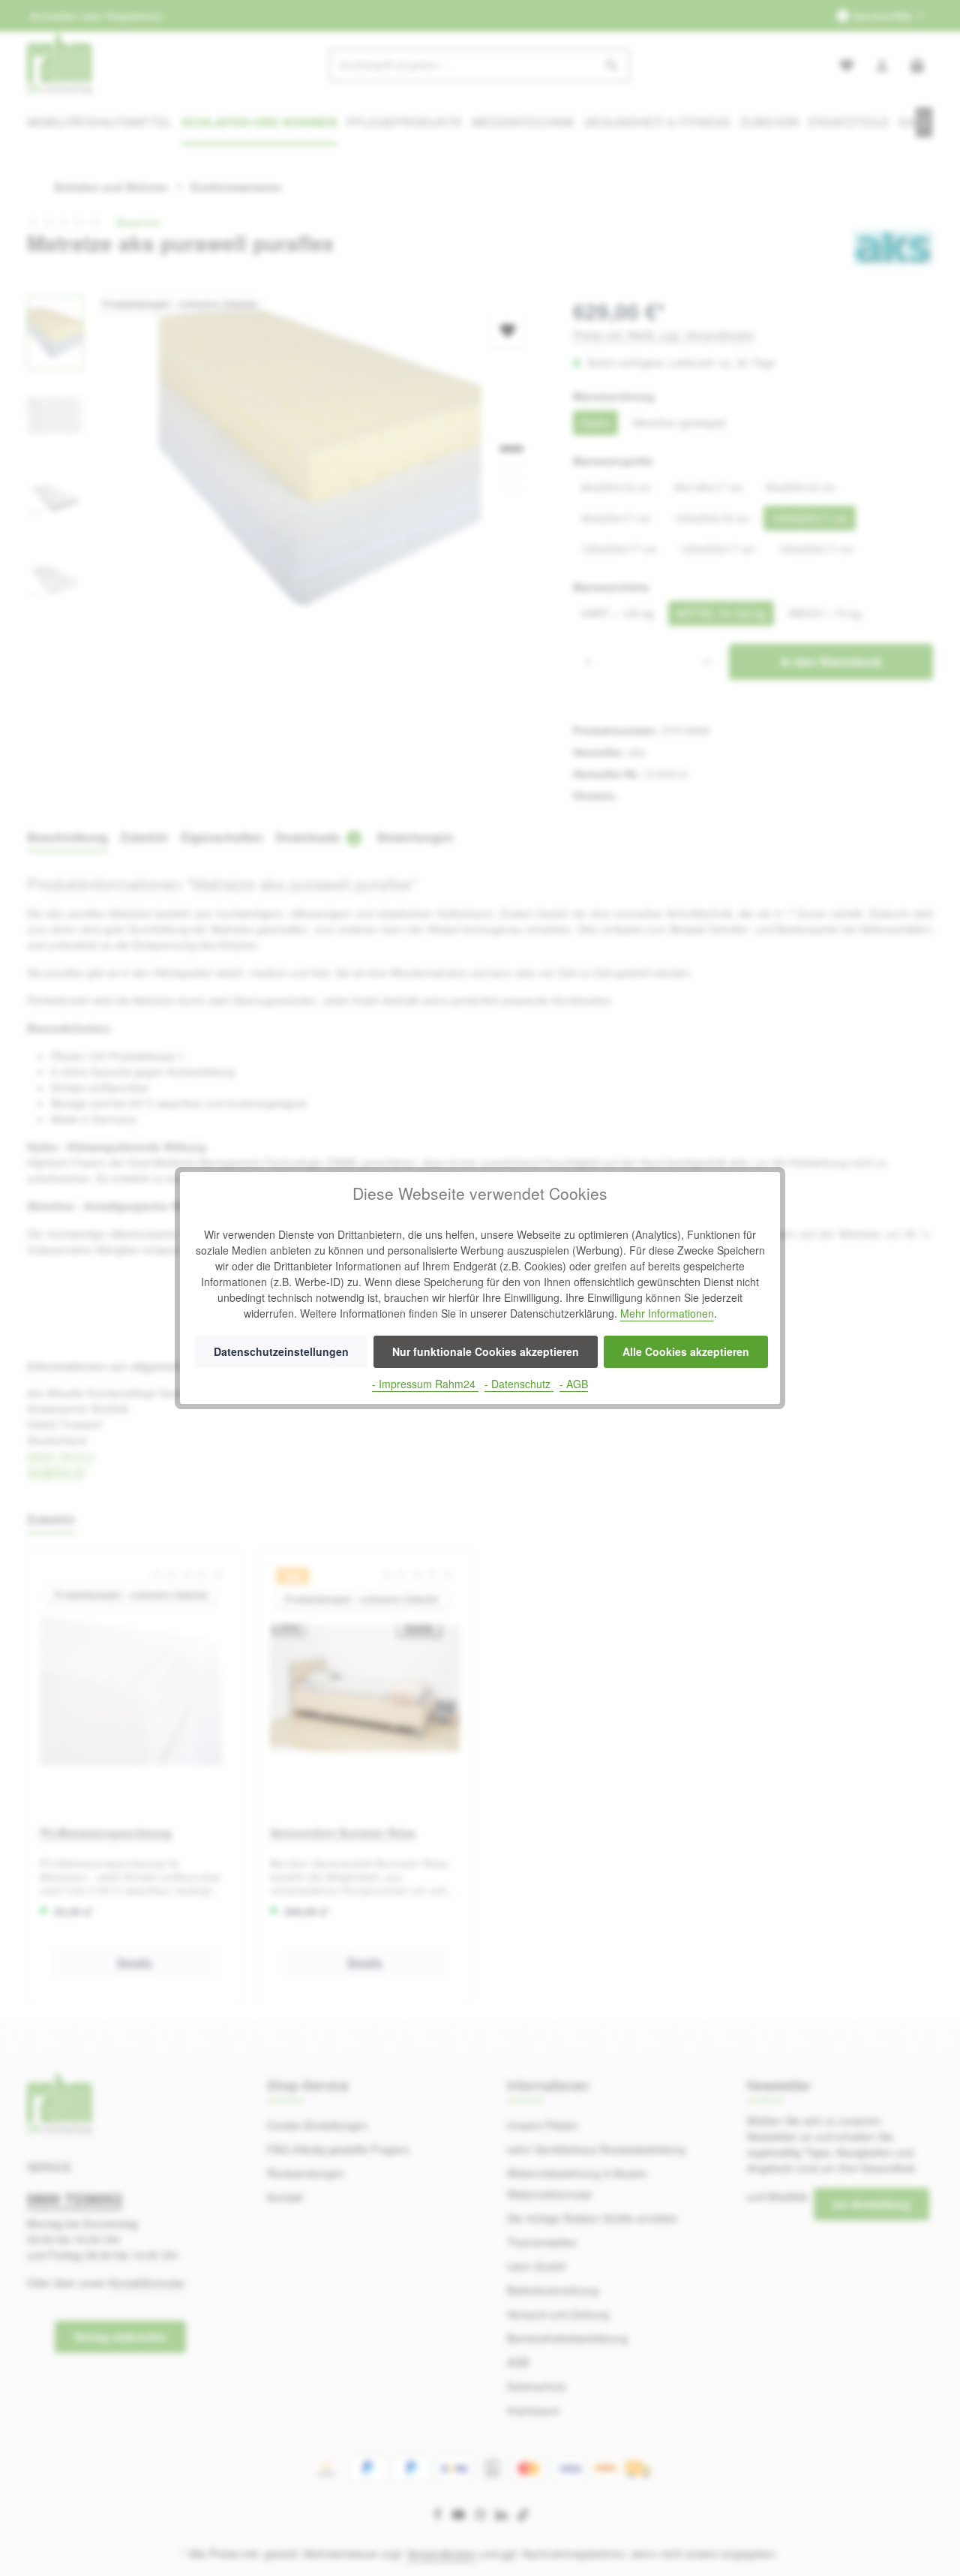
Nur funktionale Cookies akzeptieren (486, 1351)
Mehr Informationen (667, 1313)
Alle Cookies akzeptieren (686, 1351)
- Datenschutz (519, 1384)
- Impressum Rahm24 (425, 1384)
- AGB (574, 1384)
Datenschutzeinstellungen (281, 1351)
